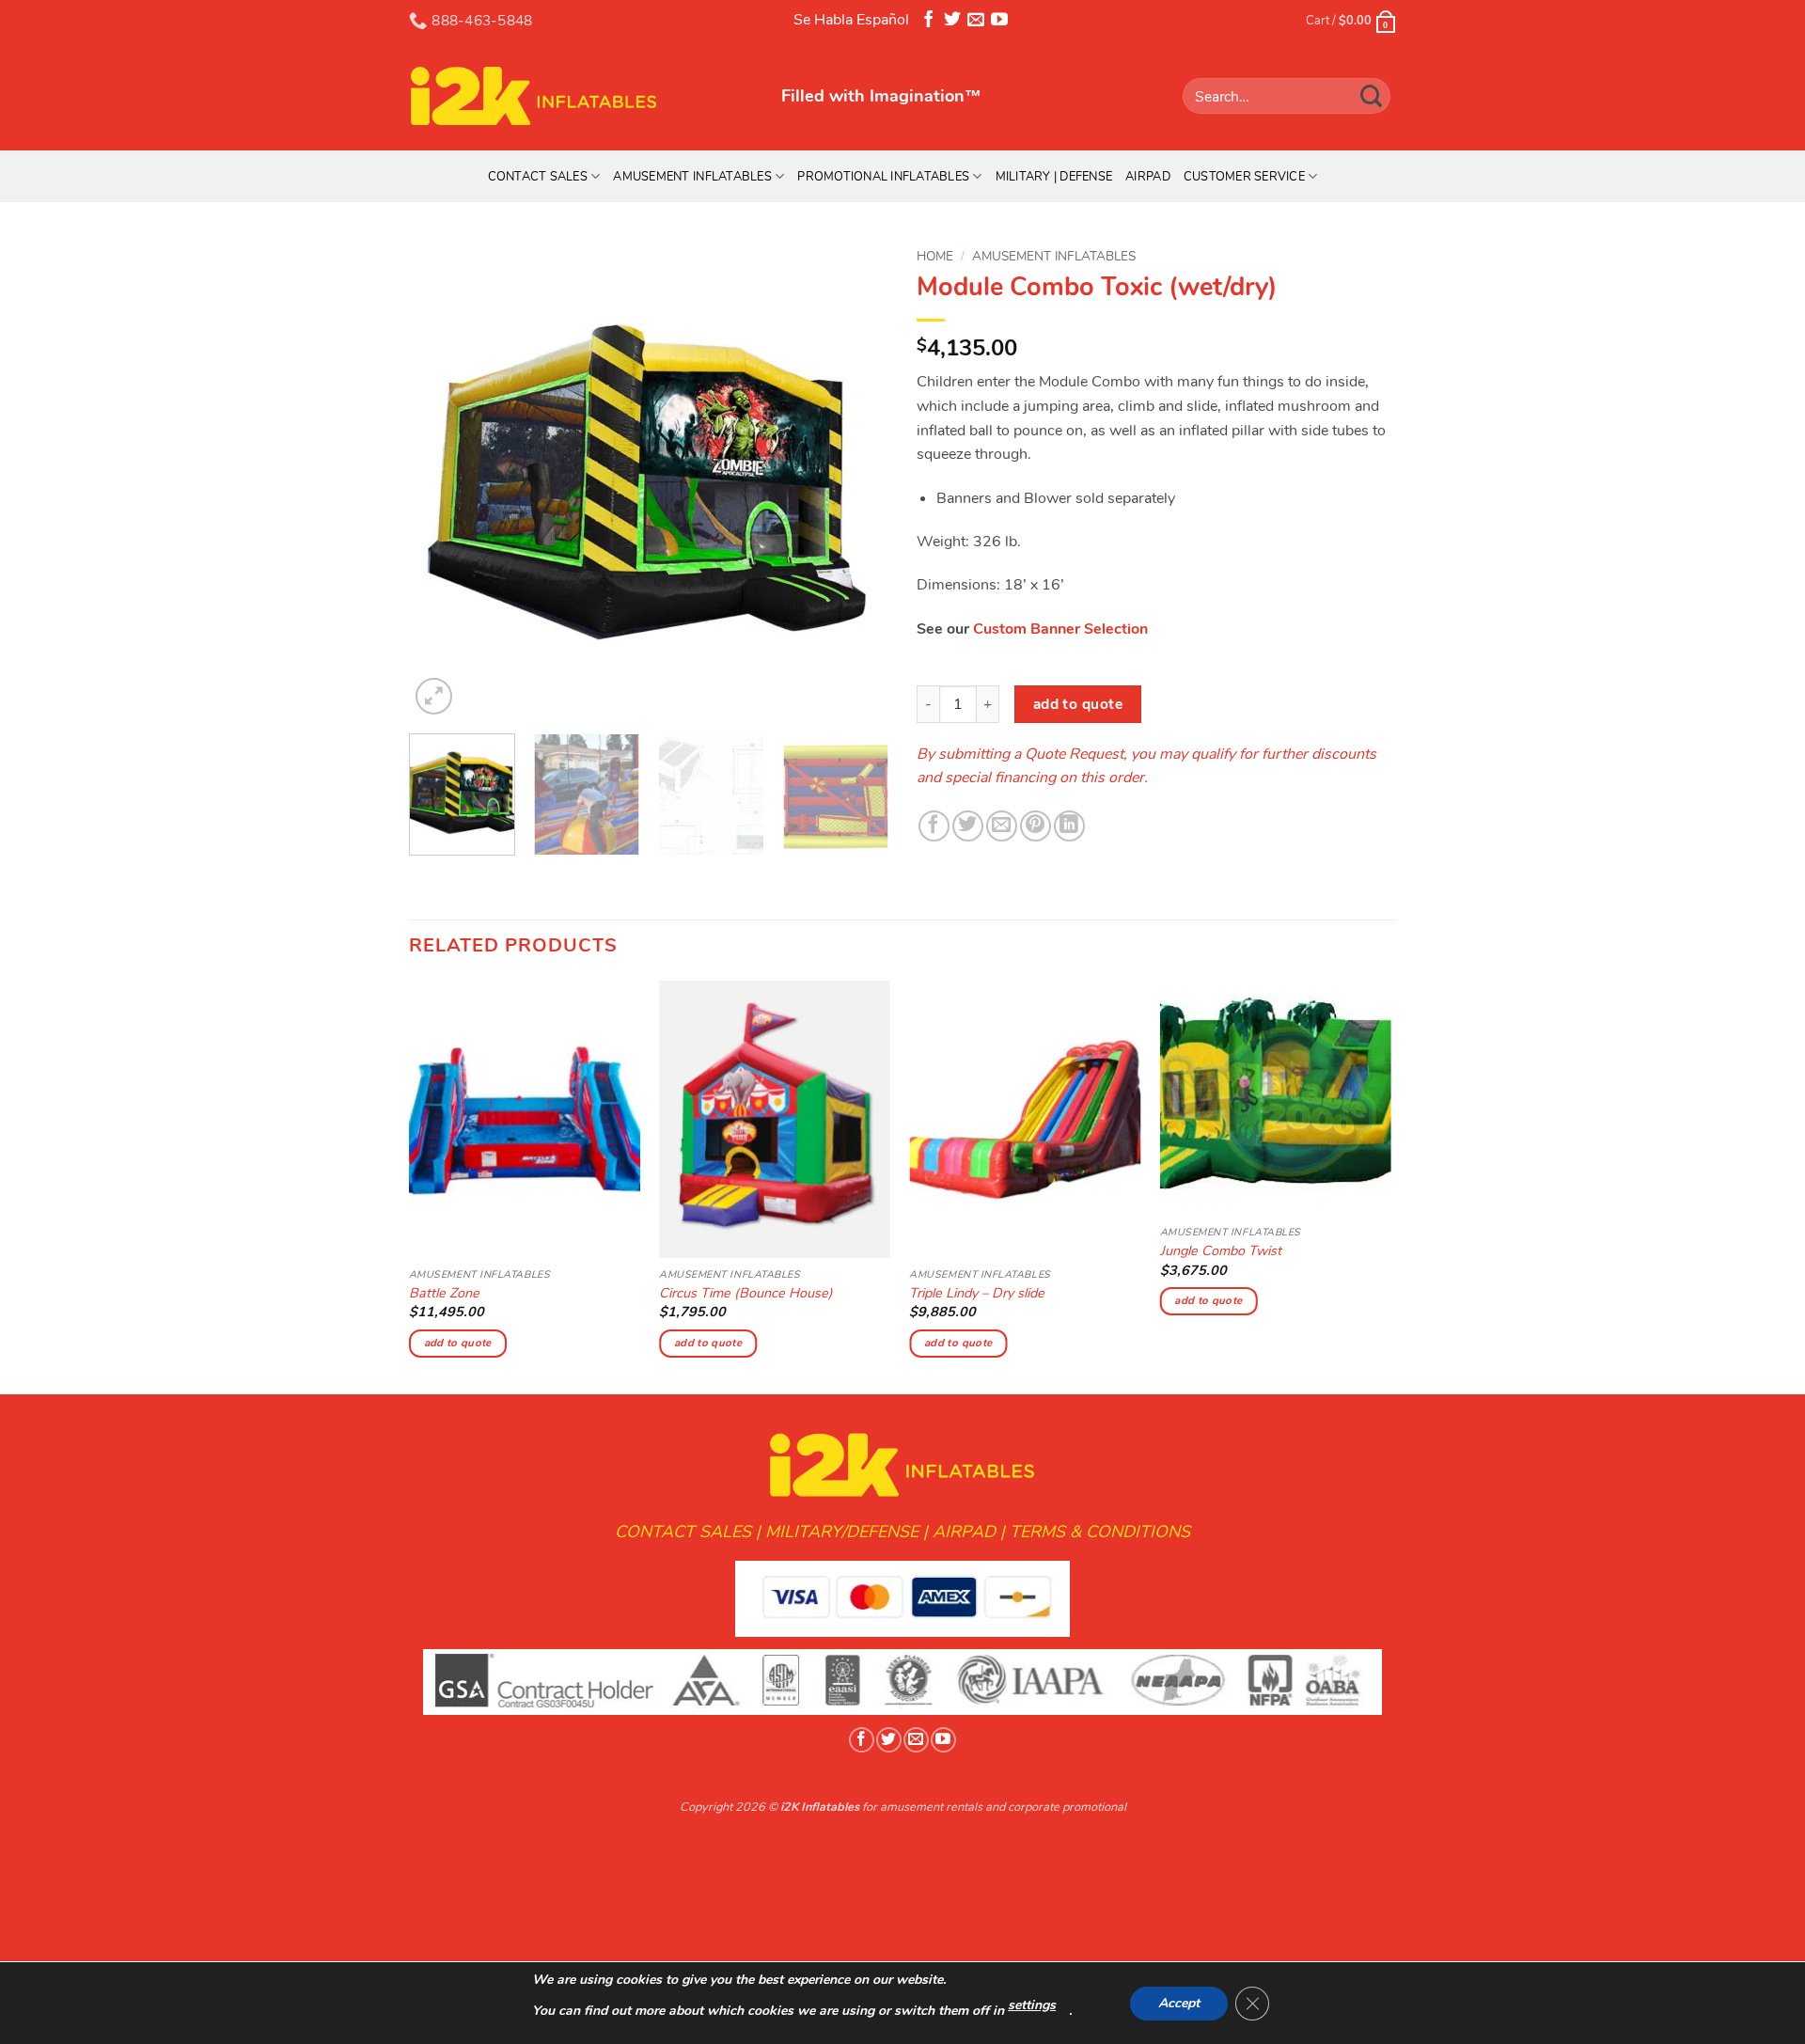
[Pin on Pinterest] (1036, 826)
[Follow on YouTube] (999, 23)
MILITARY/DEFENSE (842, 1532)
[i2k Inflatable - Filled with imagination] (581, 96)
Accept (1179, 2003)
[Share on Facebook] (934, 826)
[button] (434, 696)
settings (1032, 2005)
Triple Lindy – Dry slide (977, 1293)
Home (935, 256)
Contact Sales (538, 177)
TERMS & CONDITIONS (1100, 1532)
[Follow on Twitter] (952, 23)
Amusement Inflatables (692, 177)
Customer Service (1244, 177)
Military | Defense (1054, 177)
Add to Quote (1078, 704)
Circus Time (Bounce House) (746, 1293)
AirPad (1148, 177)
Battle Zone (444, 1293)
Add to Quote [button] (458, 1343)
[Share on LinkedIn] (1069, 826)
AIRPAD (964, 1532)
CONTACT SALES (683, 1532)
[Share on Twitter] (968, 826)
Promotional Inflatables (883, 177)
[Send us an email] (976, 23)
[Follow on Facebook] (929, 23)
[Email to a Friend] (1002, 826)
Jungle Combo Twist (1221, 1251)
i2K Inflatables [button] (820, 1807)
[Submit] (1372, 95)
